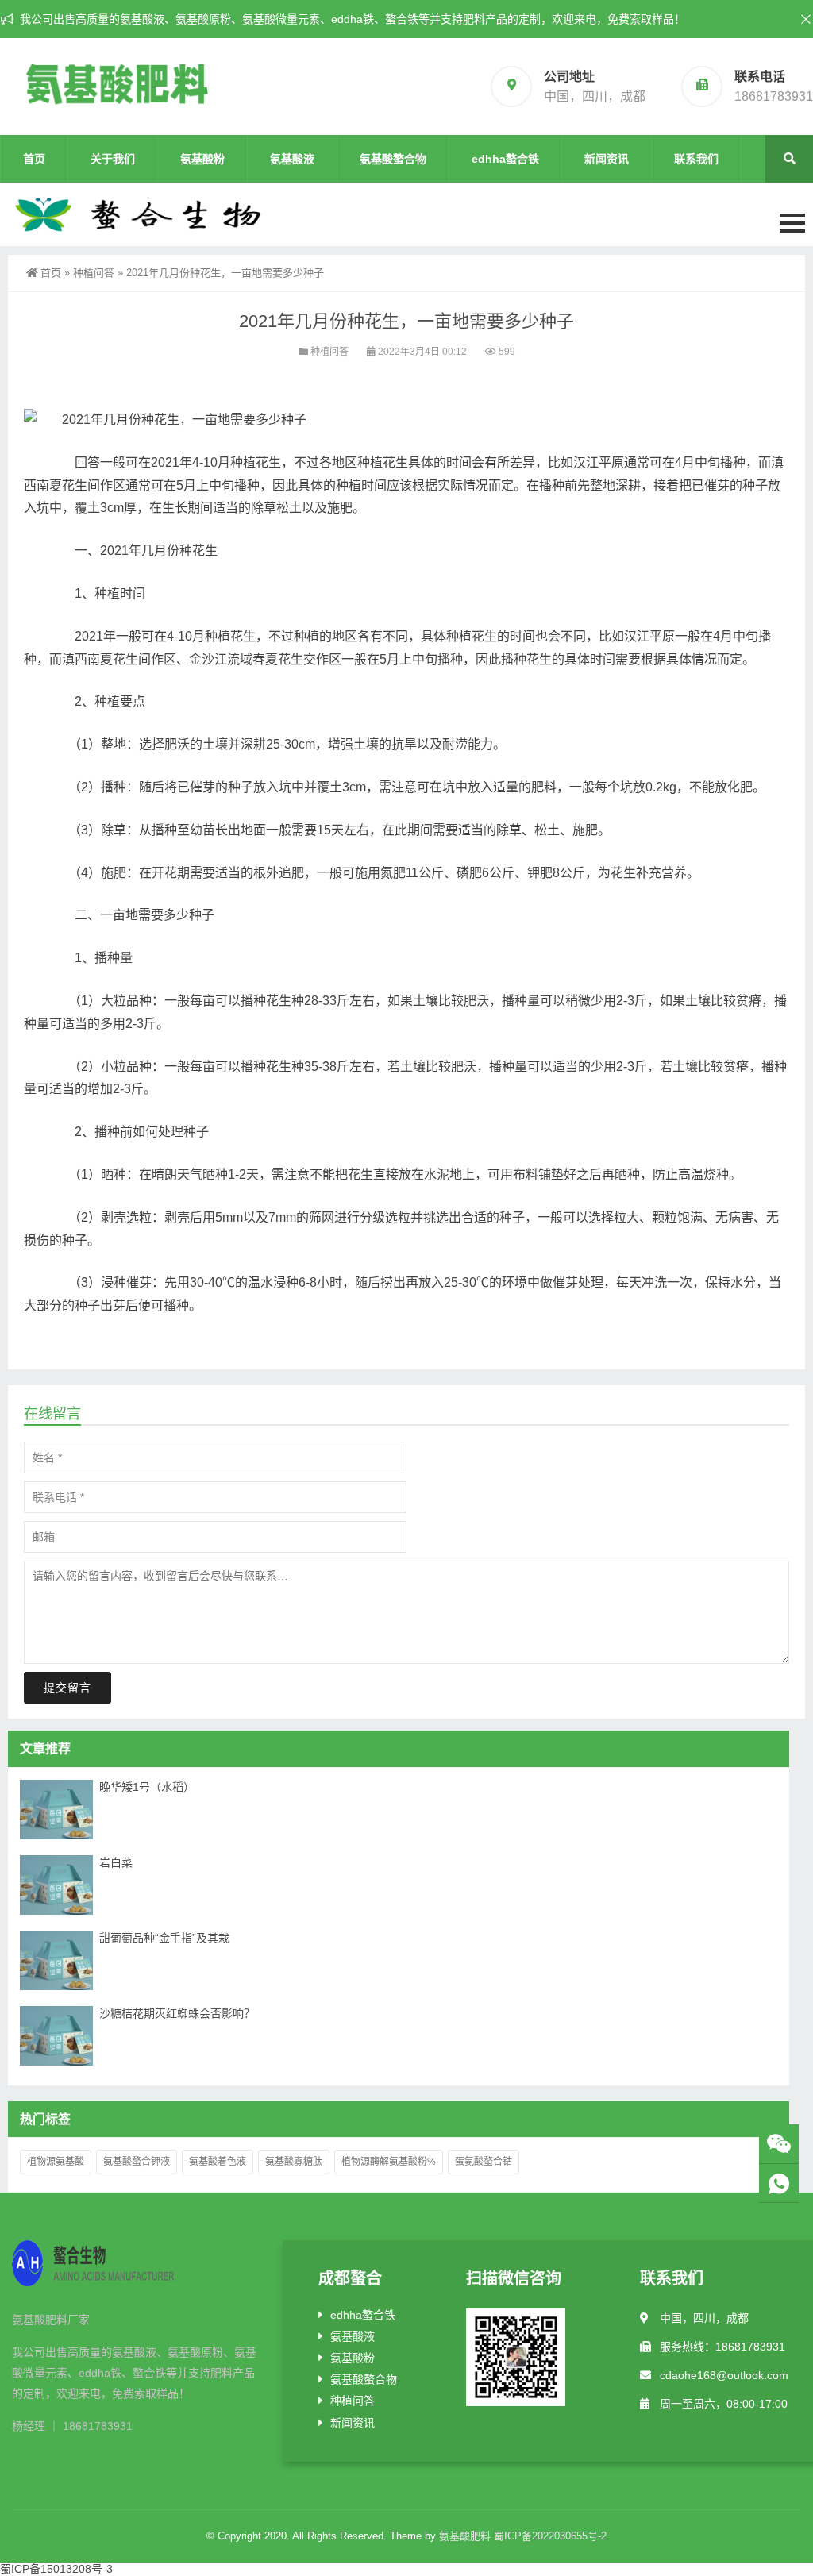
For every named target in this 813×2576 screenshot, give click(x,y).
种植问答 (94, 273)
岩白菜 (116, 1862)
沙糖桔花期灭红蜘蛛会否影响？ (177, 2013)
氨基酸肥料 (465, 2536)
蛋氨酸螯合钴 (484, 2162)
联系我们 (696, 159)
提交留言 (67, 1688)
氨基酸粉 (202, 159)
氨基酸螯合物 (393, 159)
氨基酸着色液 (218, 2162)
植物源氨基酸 (56, 2162)
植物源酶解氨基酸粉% (389, 2162)
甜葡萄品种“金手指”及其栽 (164, 1938)
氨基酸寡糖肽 (294, 2162)
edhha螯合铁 (505, 159)
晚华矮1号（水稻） (147, 1787)
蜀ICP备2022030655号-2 (550, 2536)
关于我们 (113, 159)
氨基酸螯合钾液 (137, 2162)
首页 (34, 159)
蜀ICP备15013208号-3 (56, 2569)
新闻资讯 (607, 159)
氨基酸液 (292, 159)
